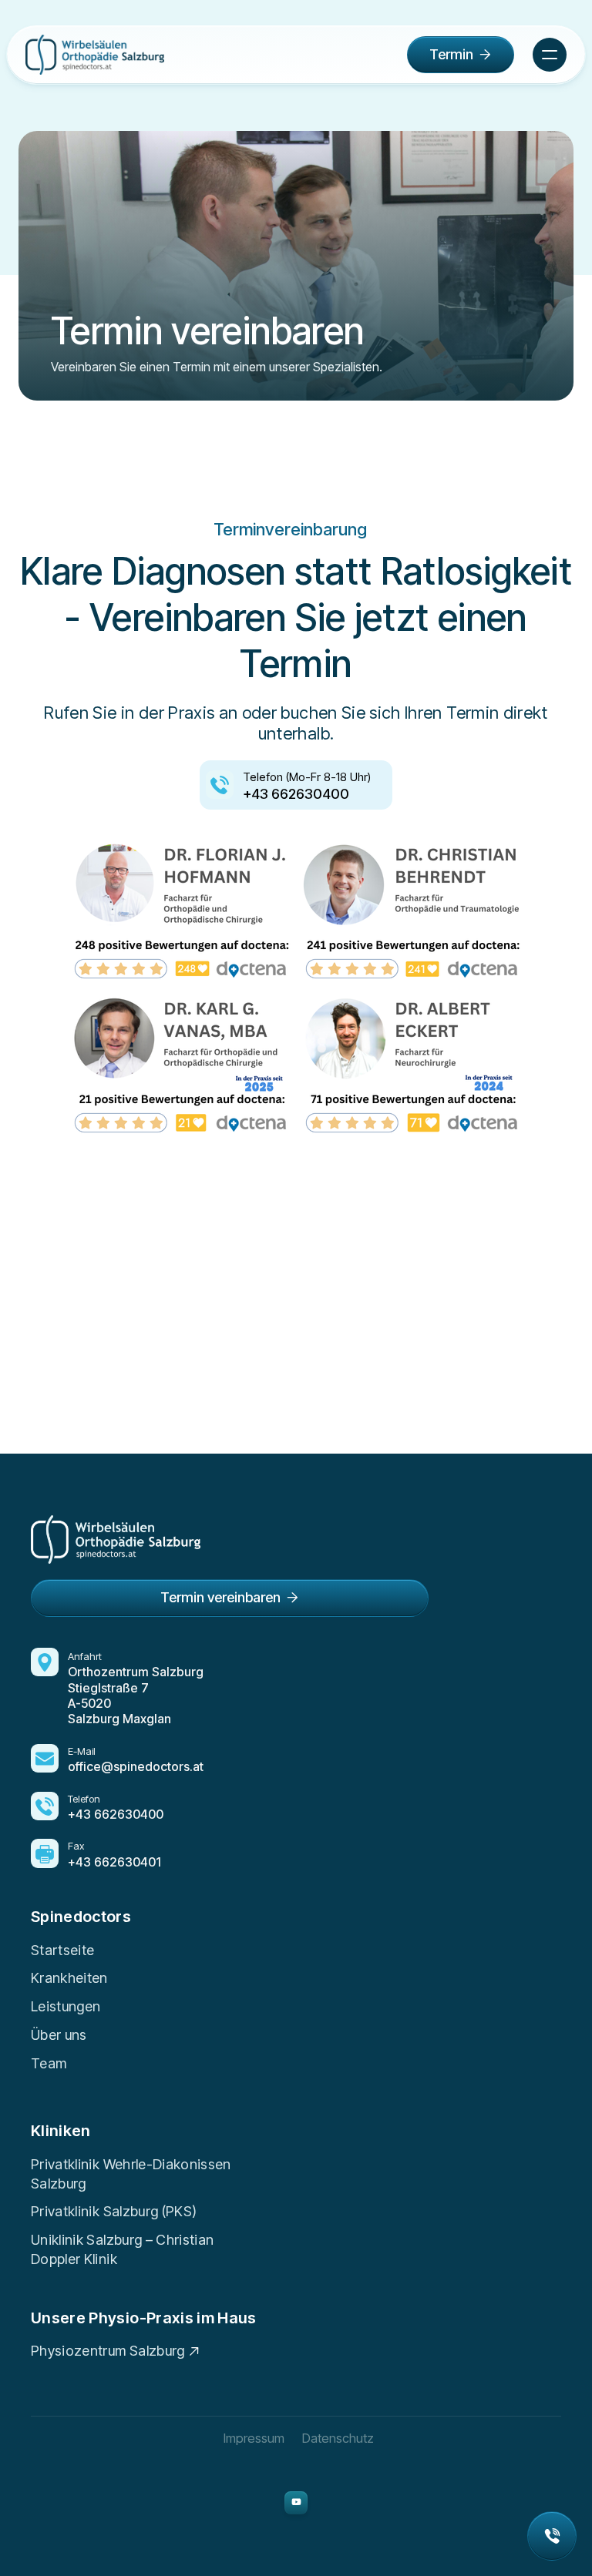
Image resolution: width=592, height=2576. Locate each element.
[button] (550, 55)
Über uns (59, 2035)
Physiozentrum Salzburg (108, 2351)
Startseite (63, 1950)
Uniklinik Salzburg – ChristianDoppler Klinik (123, 2249)
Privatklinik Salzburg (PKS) (114, 2211)
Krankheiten (69, 1978)
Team (49, 2063)
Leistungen (66, 2006)
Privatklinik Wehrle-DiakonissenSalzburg (131, 2174)
